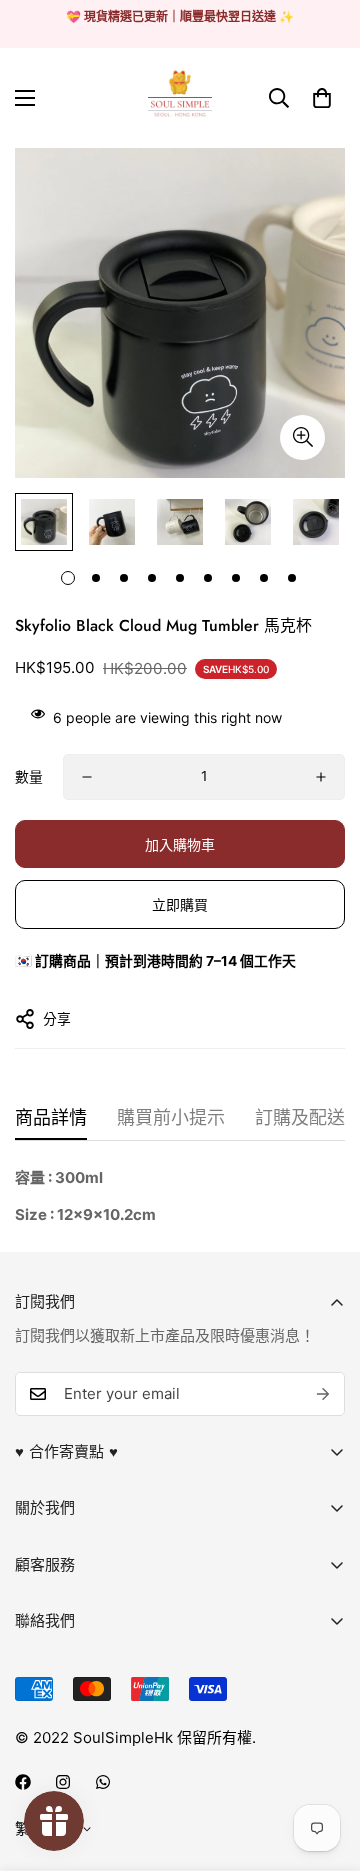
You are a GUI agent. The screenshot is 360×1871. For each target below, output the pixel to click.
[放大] (302, 437)
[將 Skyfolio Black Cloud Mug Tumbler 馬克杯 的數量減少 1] (87, 777)
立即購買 (180, 904)
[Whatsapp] (103, 1782)
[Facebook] (23, 1782)
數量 (29, 777)
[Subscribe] (323, 1394)
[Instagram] (63, 1782)
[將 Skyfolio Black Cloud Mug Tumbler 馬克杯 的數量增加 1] (321, 777)
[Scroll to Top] (324, 1765)
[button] (322, 98)
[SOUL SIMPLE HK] (180, 98)
